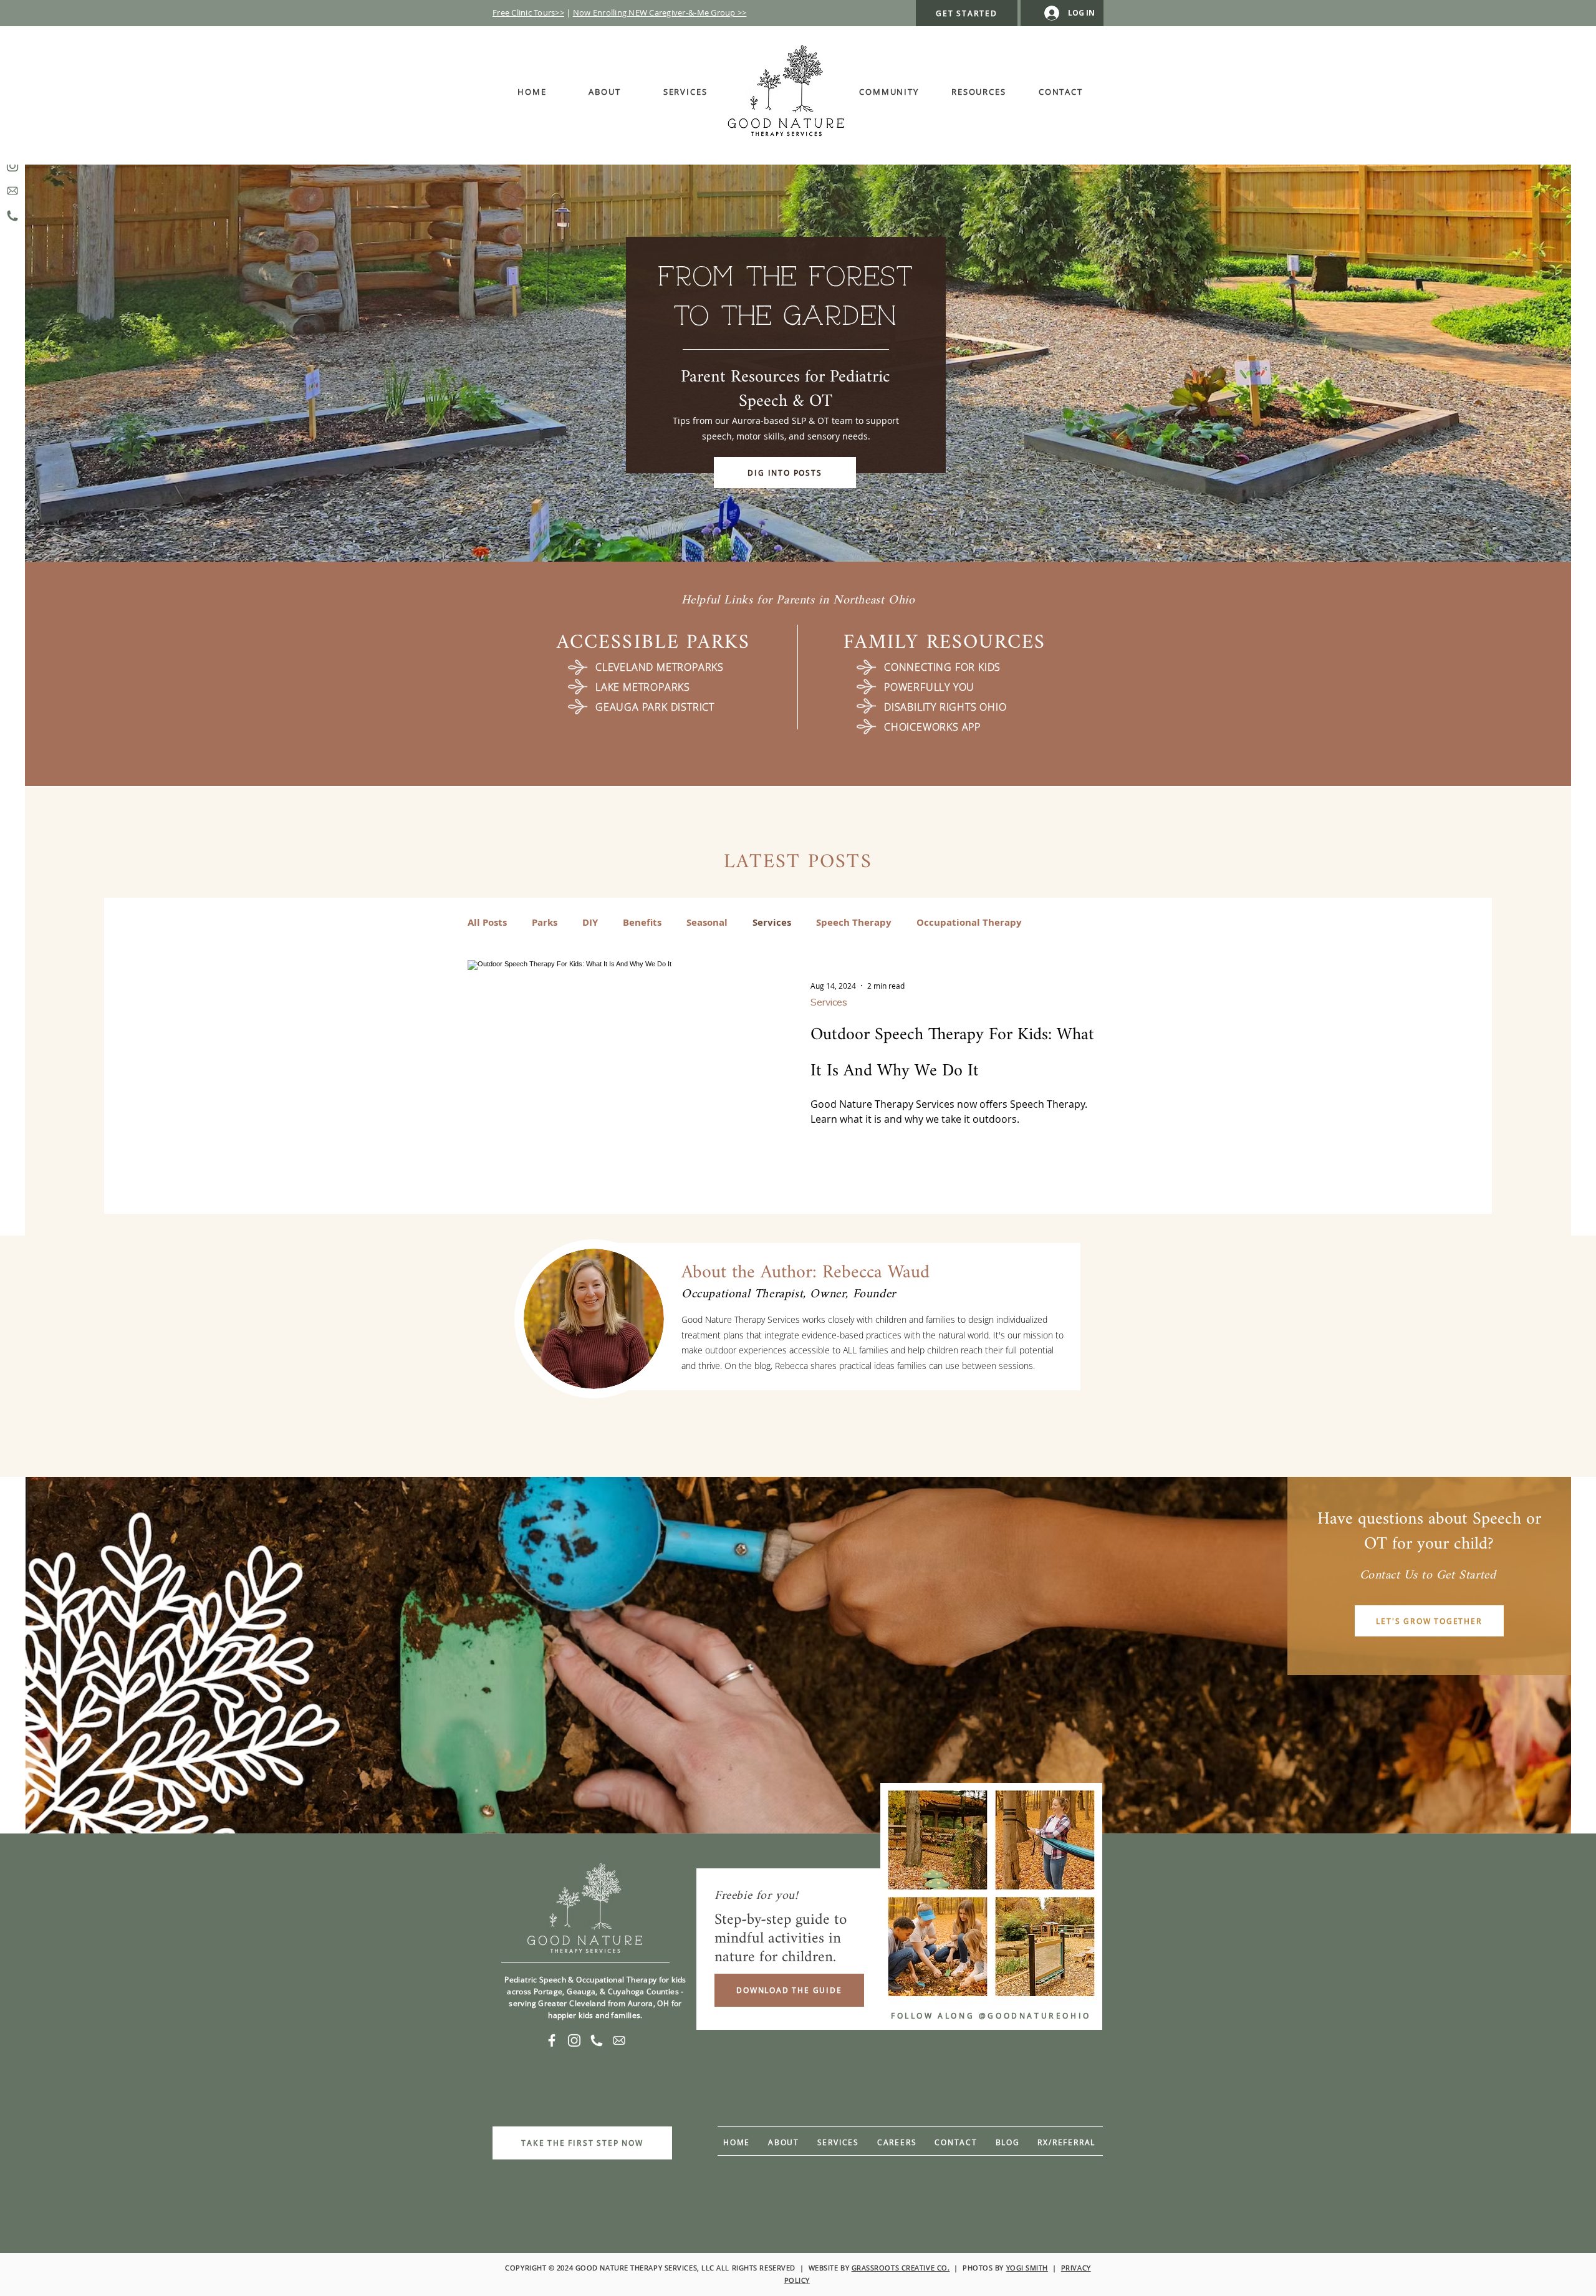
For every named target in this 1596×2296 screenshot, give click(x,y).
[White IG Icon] (574, 2040)
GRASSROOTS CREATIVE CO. (901, 2268)
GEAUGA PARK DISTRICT (655, 707)
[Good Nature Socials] (597, 2040)
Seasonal (707, 923)
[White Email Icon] (619, 2040)
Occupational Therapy (969, 923)
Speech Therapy (854, 923)
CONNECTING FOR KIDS (942, 667)
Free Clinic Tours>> (528, 12)
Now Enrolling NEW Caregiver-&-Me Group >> (660, 12)
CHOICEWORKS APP (932, 727)
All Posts (487, 923)
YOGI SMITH (1027, 2268)
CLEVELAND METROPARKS (660, 667)
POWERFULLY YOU (929, 687)
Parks (545, 923)
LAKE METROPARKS (643, 687)
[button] (889, 92)
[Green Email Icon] (12, 191)
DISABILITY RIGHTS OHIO (945, 707)
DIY (590, 923)
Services (772, 923)
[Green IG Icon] (12, 166)
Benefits (642, 923)
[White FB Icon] (552, 2040)
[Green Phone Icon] (12, 216)
